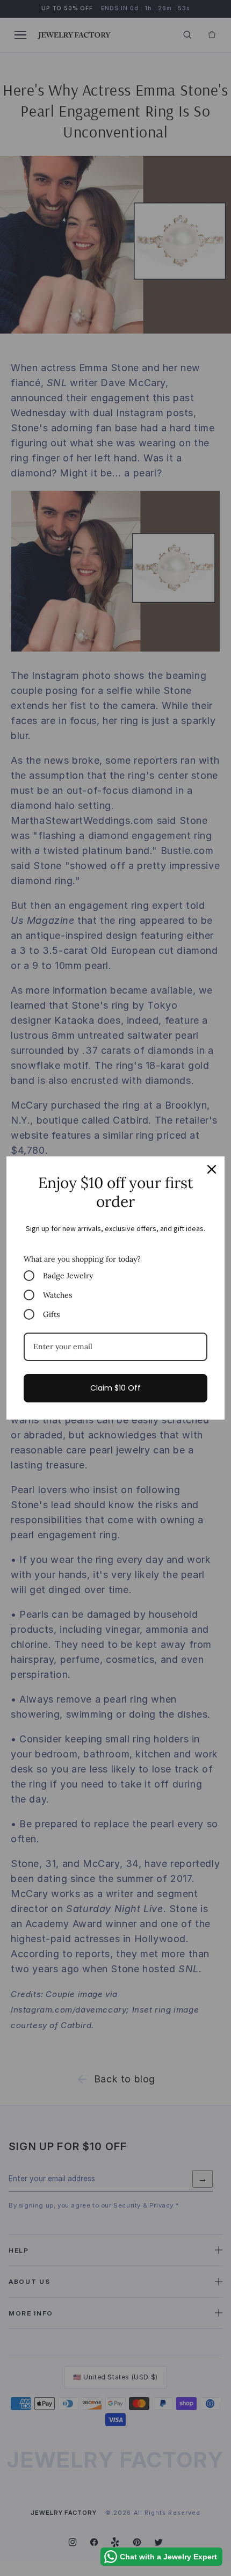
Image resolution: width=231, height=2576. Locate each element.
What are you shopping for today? (82, 1259)
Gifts (51, 1314)
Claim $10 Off (115, 1388)
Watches (57, 1295)
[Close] (212, 1169)
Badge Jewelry (68, 1276)
